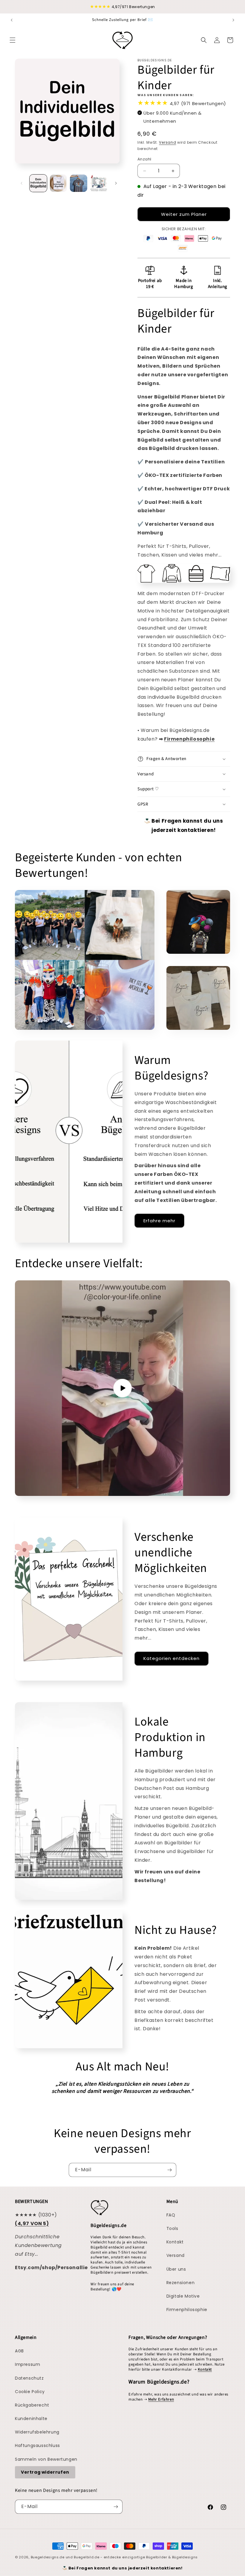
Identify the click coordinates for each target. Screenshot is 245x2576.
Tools (172, 2228)
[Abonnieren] (169, 2170)
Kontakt (175, 2242)
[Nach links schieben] (22, 183)
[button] (13, 40)
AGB (19, 2351)
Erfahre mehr (159, 1221)
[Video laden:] (122, 1388)
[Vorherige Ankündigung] (12, 20)
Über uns (176, 2269)
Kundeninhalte (31, 2419)
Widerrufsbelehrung (37, 2432)
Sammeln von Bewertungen (46, 2459)
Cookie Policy (30, 2392)
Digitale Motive (183, 2296)
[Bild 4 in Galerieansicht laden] (99, 183)
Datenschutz (29, 2378)
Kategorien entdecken (171, 1658)
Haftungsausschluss (37, 2445)
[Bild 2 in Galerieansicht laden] (59, 183)
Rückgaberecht (32, 2405)
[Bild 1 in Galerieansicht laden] (38, 183)
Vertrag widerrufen (45, 2472)
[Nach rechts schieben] (116, 183)
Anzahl (144, 159)
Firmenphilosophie (187, 2310)
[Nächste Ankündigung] (233, 20)
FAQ (171, 2215)
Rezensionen (181, 2283)
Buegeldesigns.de (48, 2557)
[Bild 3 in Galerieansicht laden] (79, 183)
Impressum (27, 2364)
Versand (167, 142)
